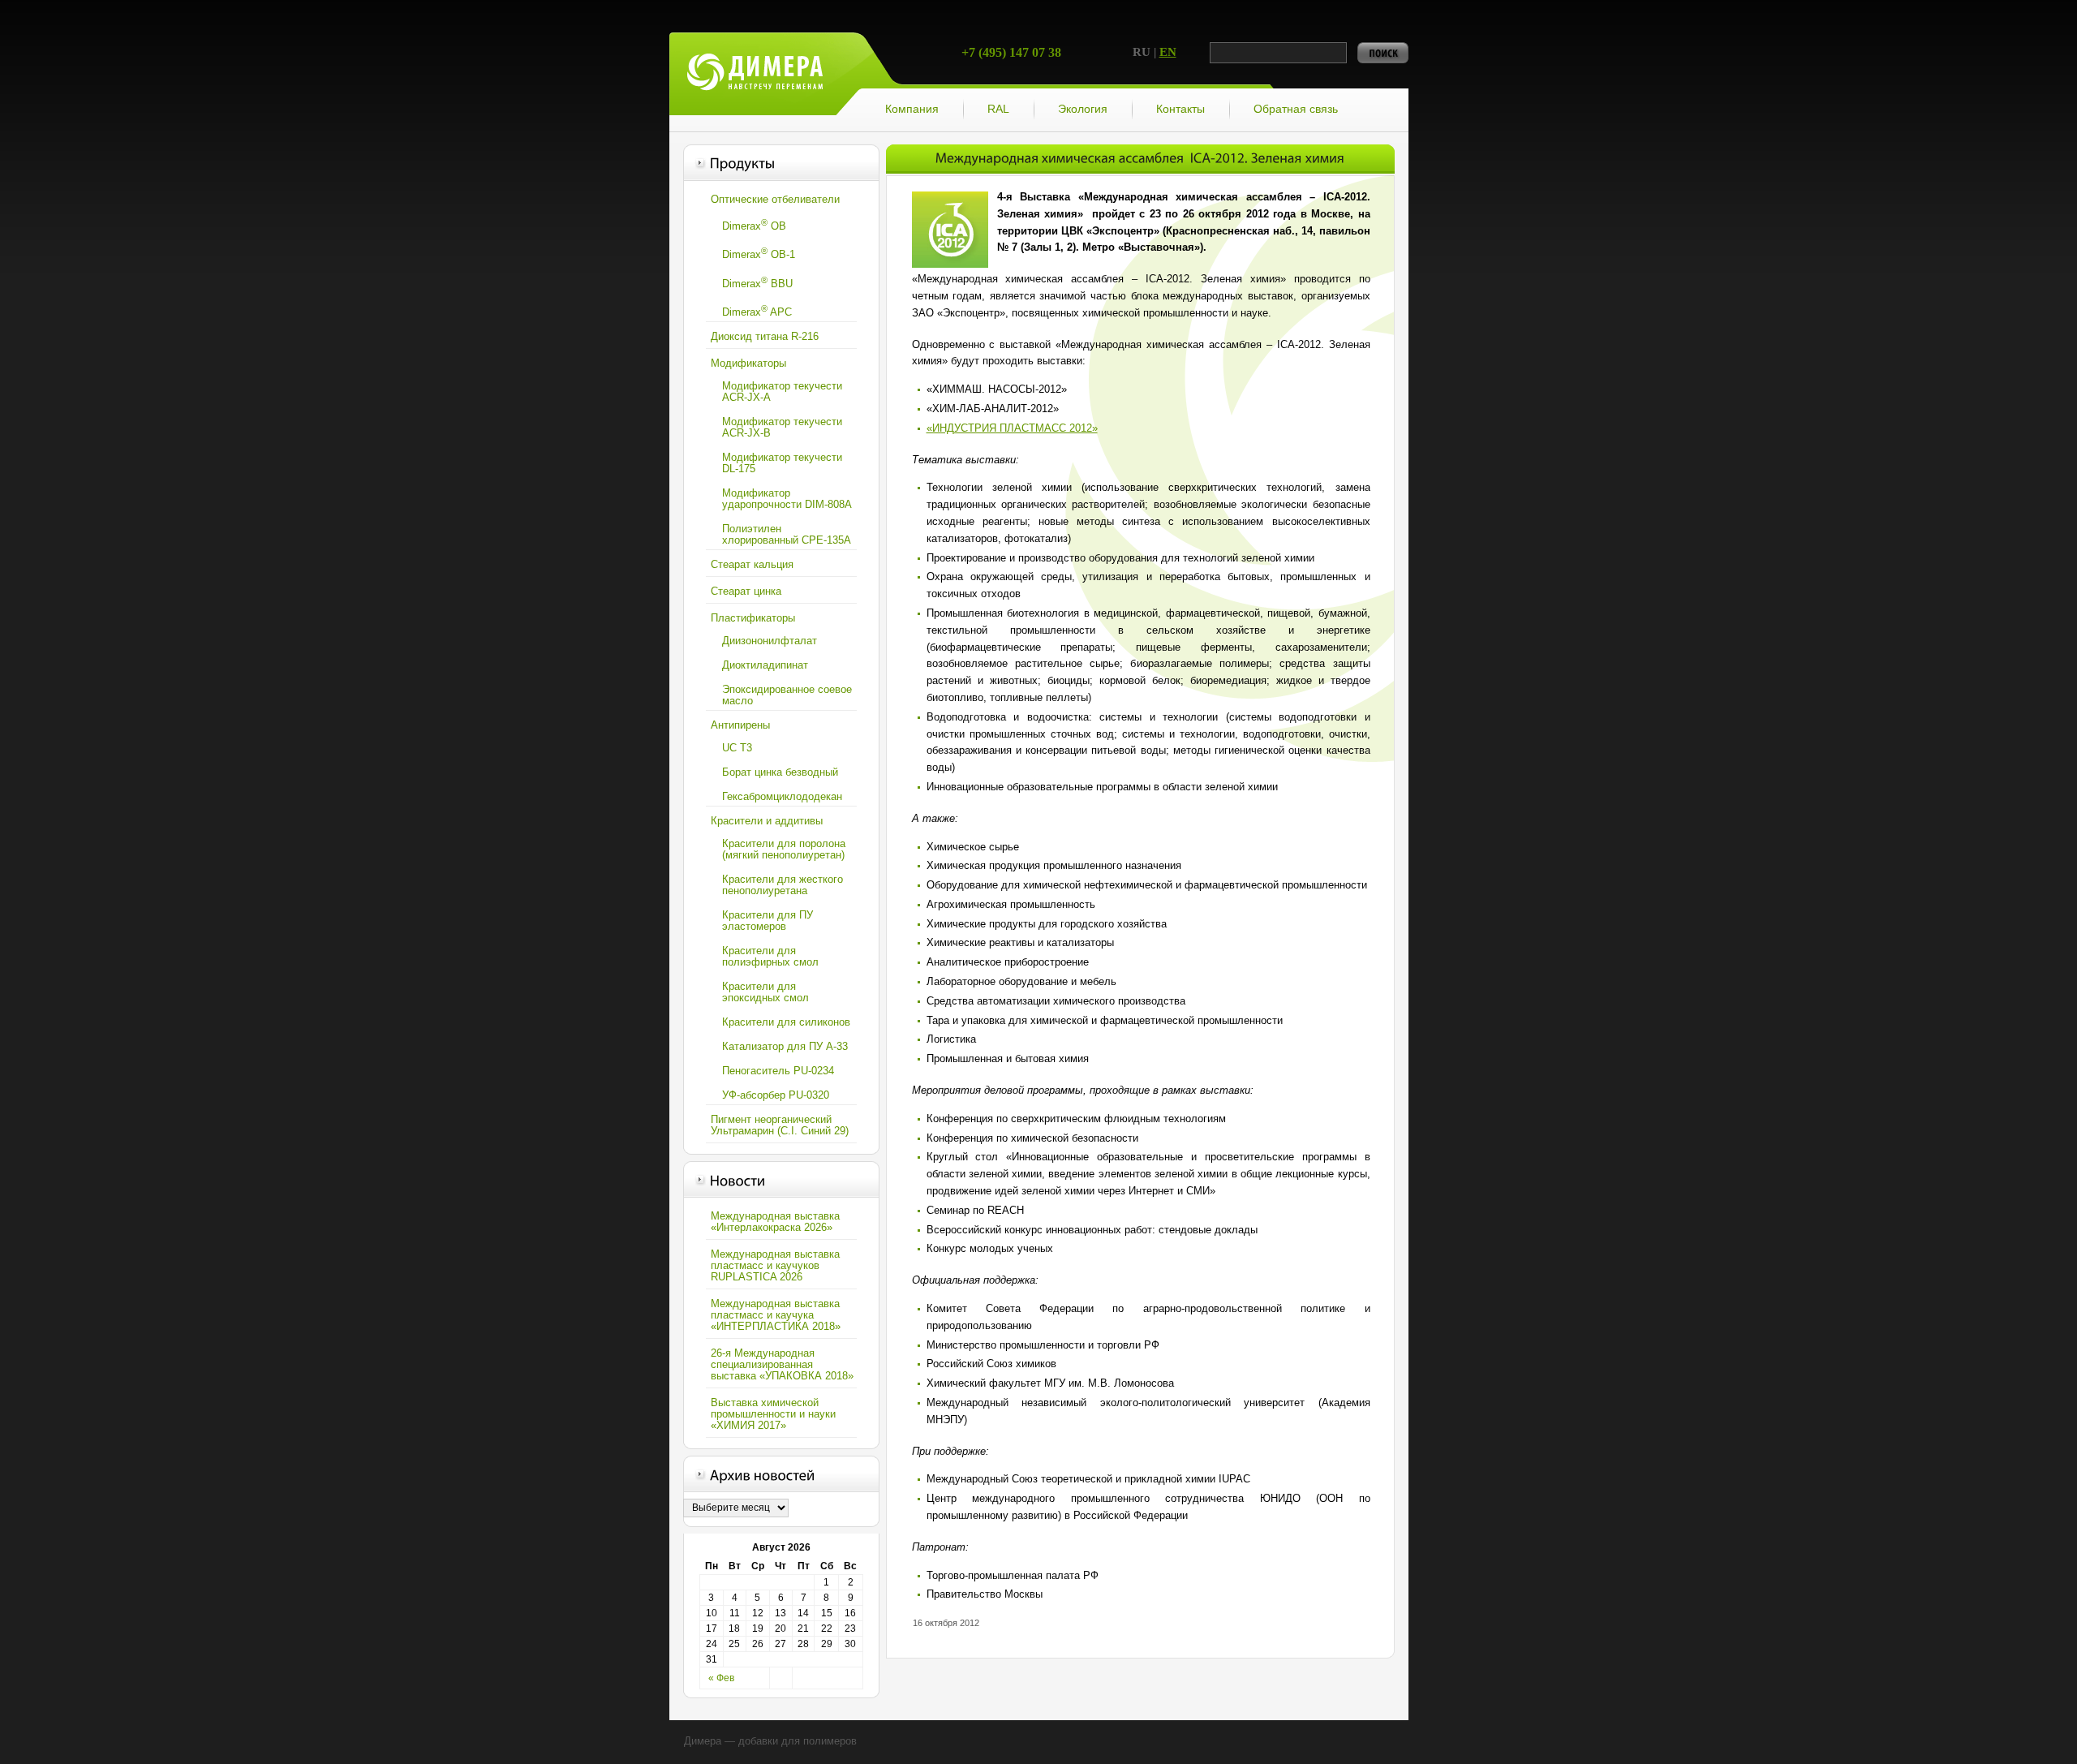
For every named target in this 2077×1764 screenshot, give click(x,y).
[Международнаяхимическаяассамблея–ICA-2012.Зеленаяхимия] (1140, 158)
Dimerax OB (754, 225)
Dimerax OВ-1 (759, 253)
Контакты (1180, 109)
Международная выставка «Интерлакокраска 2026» (775, 1222)
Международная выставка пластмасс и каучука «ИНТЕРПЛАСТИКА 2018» (776, 1315)
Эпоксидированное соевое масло (787, 695)
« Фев (721, 1678)
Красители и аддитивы (767, 821)
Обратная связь (1296, 109)
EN (1168, 52)
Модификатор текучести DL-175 (782, 463)
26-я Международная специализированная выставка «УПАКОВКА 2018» (782, 1364)
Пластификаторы (753, 618)
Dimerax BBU (757, 282)
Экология (1083, 109)
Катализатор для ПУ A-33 (785, 1046)
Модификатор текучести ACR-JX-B (782, 427)
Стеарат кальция (752, 564)
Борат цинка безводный (780, 772)
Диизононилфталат (770, 641)
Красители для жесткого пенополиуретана (783, 885)
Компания (912, 109)
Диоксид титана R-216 (765, 336)
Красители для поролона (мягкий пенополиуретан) (784, 849)
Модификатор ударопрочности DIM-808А (787, 499)
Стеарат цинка (746, 591)
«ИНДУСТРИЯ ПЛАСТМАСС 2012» (1012, 428)
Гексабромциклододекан (782, 796)
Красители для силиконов (786, 1022)
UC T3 (737, 748)
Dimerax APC (757, 311)
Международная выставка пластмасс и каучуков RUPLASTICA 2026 (775, 1265)
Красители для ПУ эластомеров (768, 921)
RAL (998, 109)
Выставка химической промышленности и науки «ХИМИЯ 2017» (773, 1414)
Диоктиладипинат (765, 665)
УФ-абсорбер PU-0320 (776, 1095)
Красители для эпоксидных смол (765, 992)
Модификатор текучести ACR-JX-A (782, 392)
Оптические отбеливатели (775, 199)
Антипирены (740, 725)
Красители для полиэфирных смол (770, 956)
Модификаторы (748, 363)
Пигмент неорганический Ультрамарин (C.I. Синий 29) (780, 1125)
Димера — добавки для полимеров (755, 74)
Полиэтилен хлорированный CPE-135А (787, 534)
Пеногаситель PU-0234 (778, 1071)
